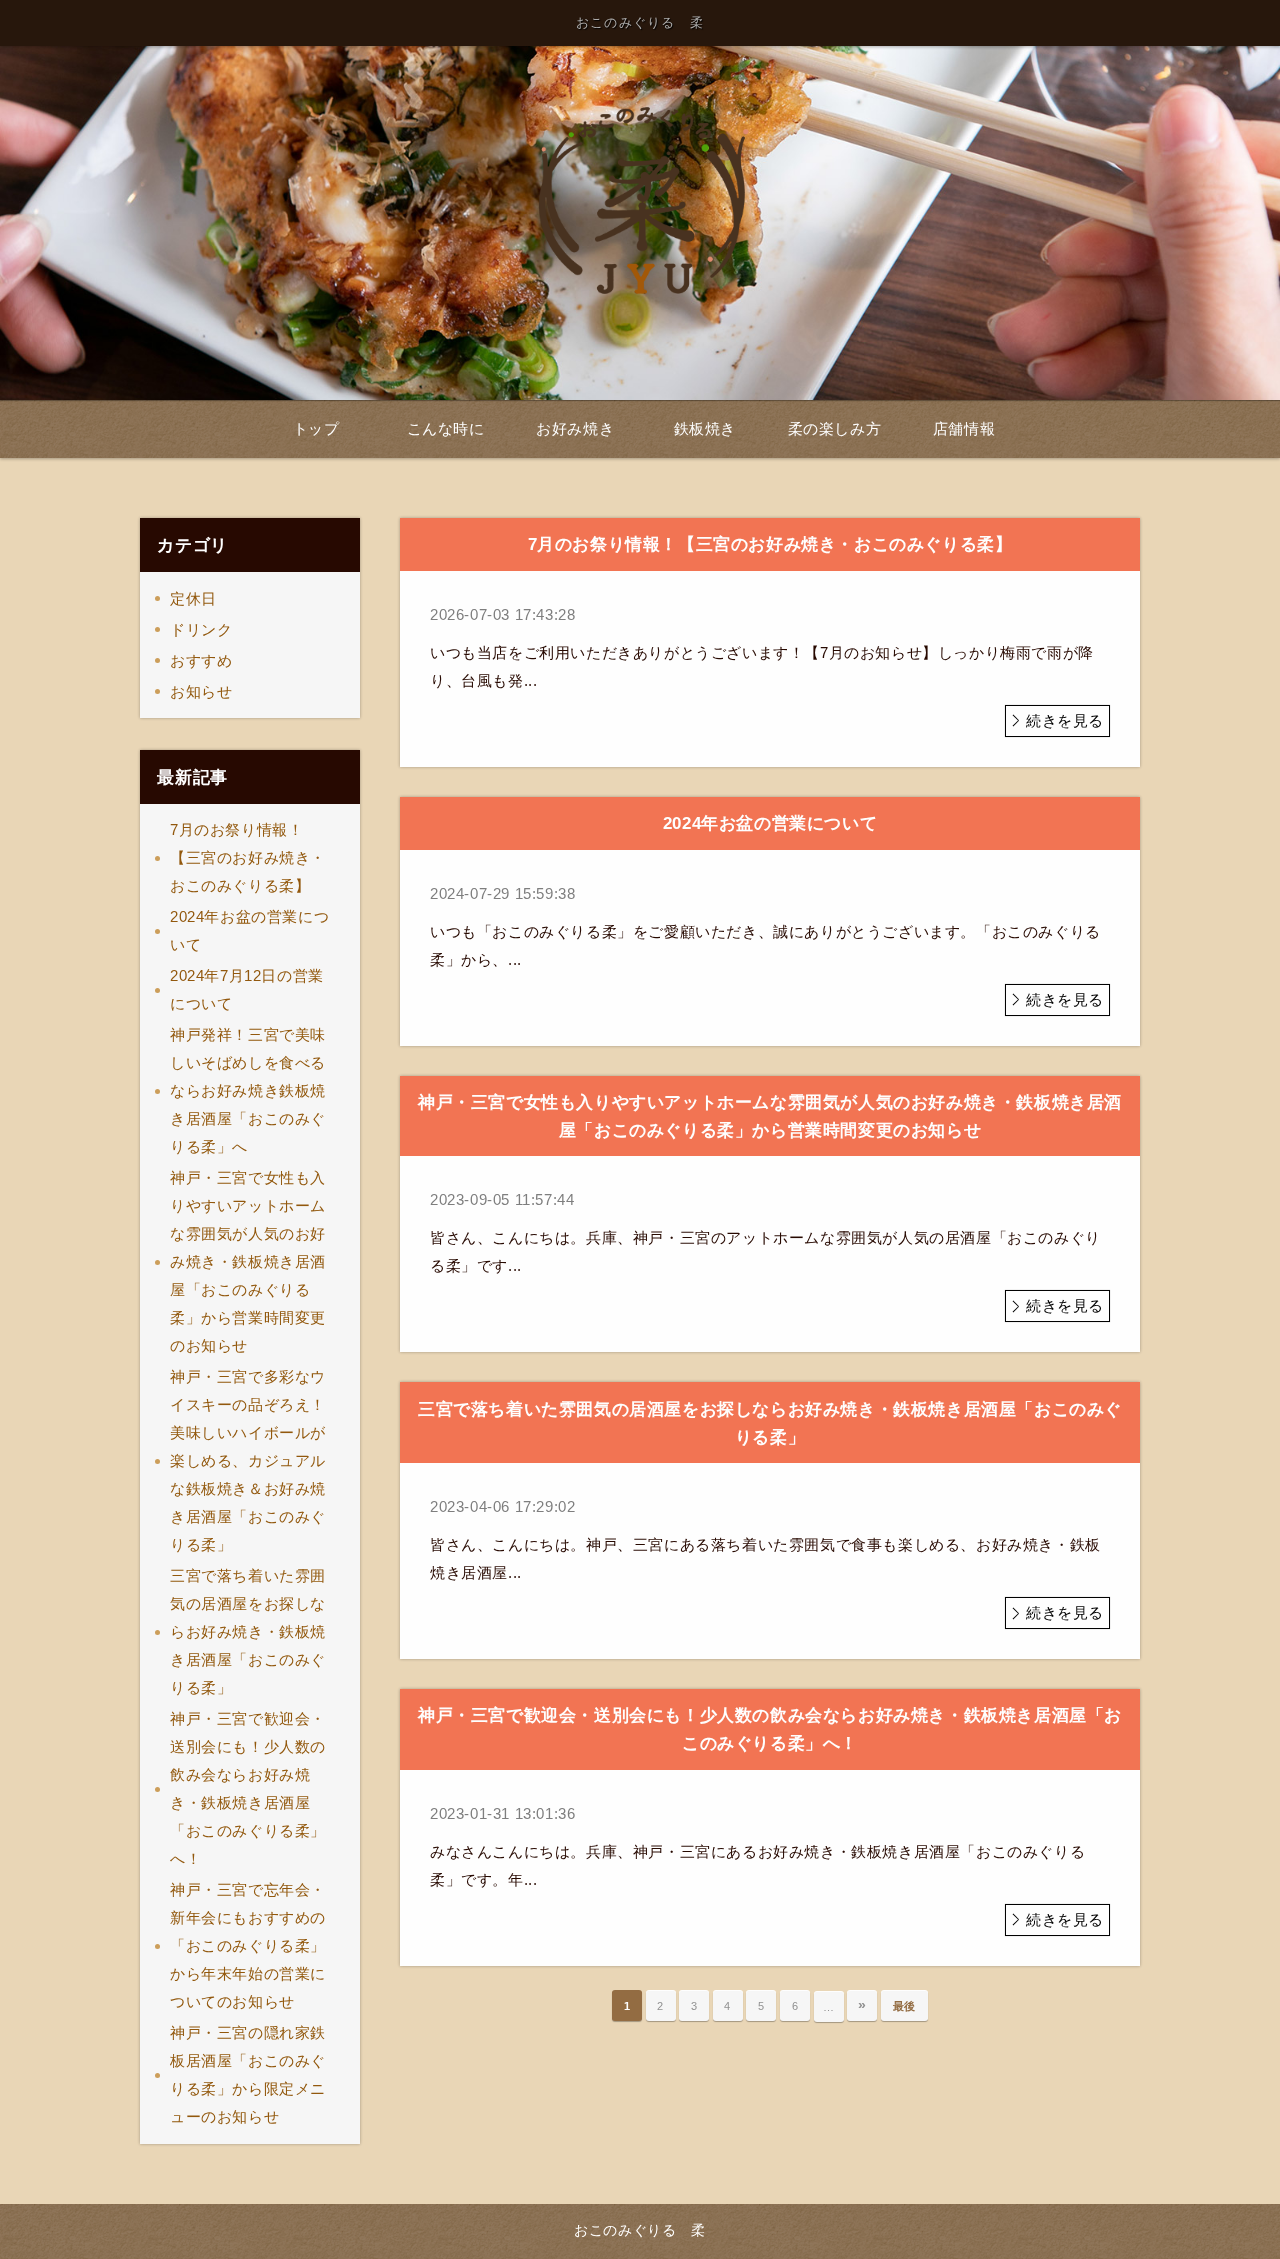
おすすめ (201, 660)
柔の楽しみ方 (835, 428)
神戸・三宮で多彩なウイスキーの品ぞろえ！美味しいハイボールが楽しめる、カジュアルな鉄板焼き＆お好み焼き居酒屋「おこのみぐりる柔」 (248, 1460)
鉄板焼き (705, 428)
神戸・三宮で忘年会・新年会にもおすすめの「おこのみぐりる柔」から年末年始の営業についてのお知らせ (248, 1945)
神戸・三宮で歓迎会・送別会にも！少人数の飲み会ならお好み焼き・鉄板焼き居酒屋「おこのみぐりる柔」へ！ (248, 1788)
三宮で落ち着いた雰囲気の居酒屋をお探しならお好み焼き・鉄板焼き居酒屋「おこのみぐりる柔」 (248, 1631)
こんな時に (446, 428)
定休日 (193, 598)
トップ (316, 428)
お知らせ (201, 691)
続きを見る (1065, 720)
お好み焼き (575, 428)
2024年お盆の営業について (249, 930)
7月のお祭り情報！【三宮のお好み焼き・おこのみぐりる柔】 (248, 857)
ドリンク (201, 629)
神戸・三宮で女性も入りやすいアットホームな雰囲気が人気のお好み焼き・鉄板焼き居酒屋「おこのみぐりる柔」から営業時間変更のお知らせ (248, 1261)
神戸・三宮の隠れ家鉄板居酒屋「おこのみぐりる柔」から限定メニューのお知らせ (248, 2074)
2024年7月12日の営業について (247, 989)
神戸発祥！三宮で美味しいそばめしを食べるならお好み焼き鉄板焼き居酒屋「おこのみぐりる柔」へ (248, 1090)
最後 (904, 2006)
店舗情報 (964, 428)
